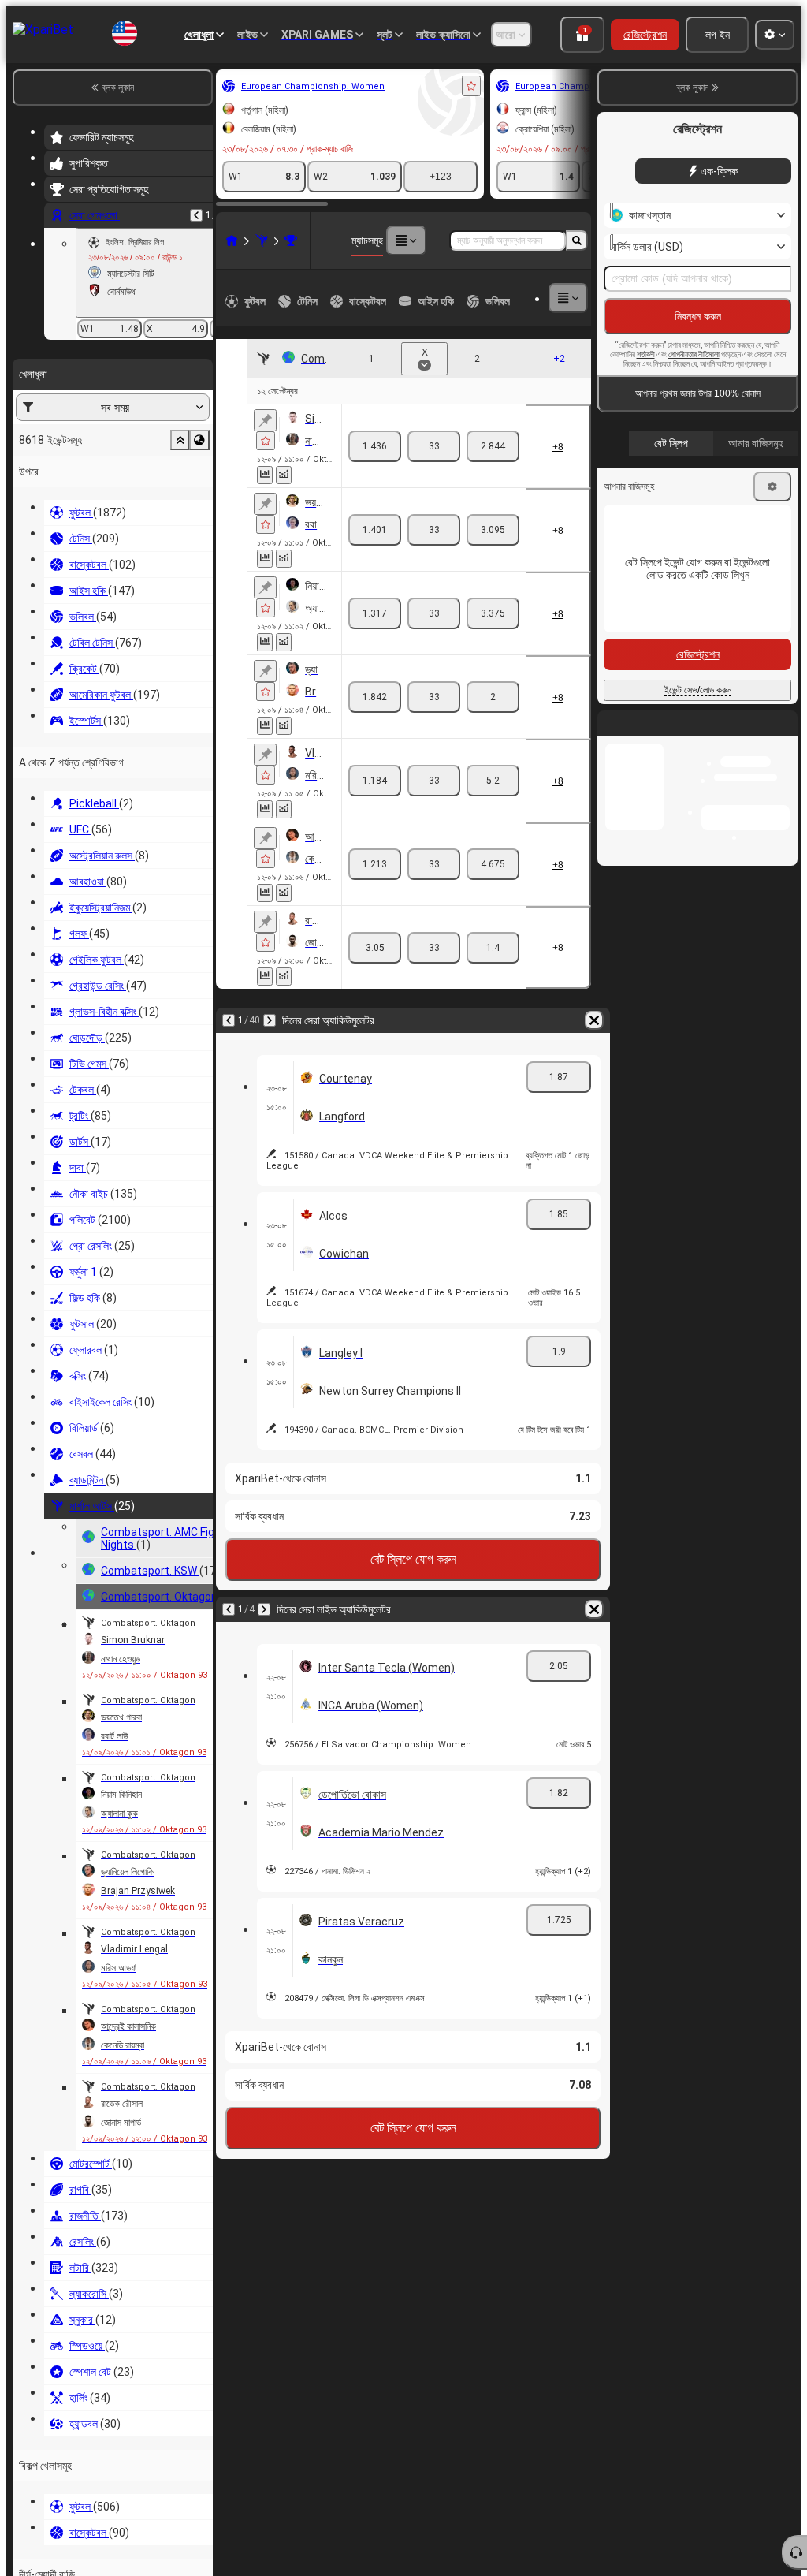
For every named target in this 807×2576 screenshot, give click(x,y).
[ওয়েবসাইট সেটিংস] (775, 35)
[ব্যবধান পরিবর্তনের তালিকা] (221, 462)
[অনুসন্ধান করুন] (577, 240)
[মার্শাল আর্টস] (90, 240)
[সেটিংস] (772, 486)
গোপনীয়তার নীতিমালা (694, 354)
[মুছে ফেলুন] (575, 932)
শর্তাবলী (646, 354)
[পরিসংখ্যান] (203, 462)
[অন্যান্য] (533, 298)
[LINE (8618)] (60, 240)
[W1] (375, 440)
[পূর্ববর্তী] (57, 932)
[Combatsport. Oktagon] (119, 240)
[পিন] (93, 420)
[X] (434, 440)
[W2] (493, 440)
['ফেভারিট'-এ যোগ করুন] (299, 86)
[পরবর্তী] (98, 932)
